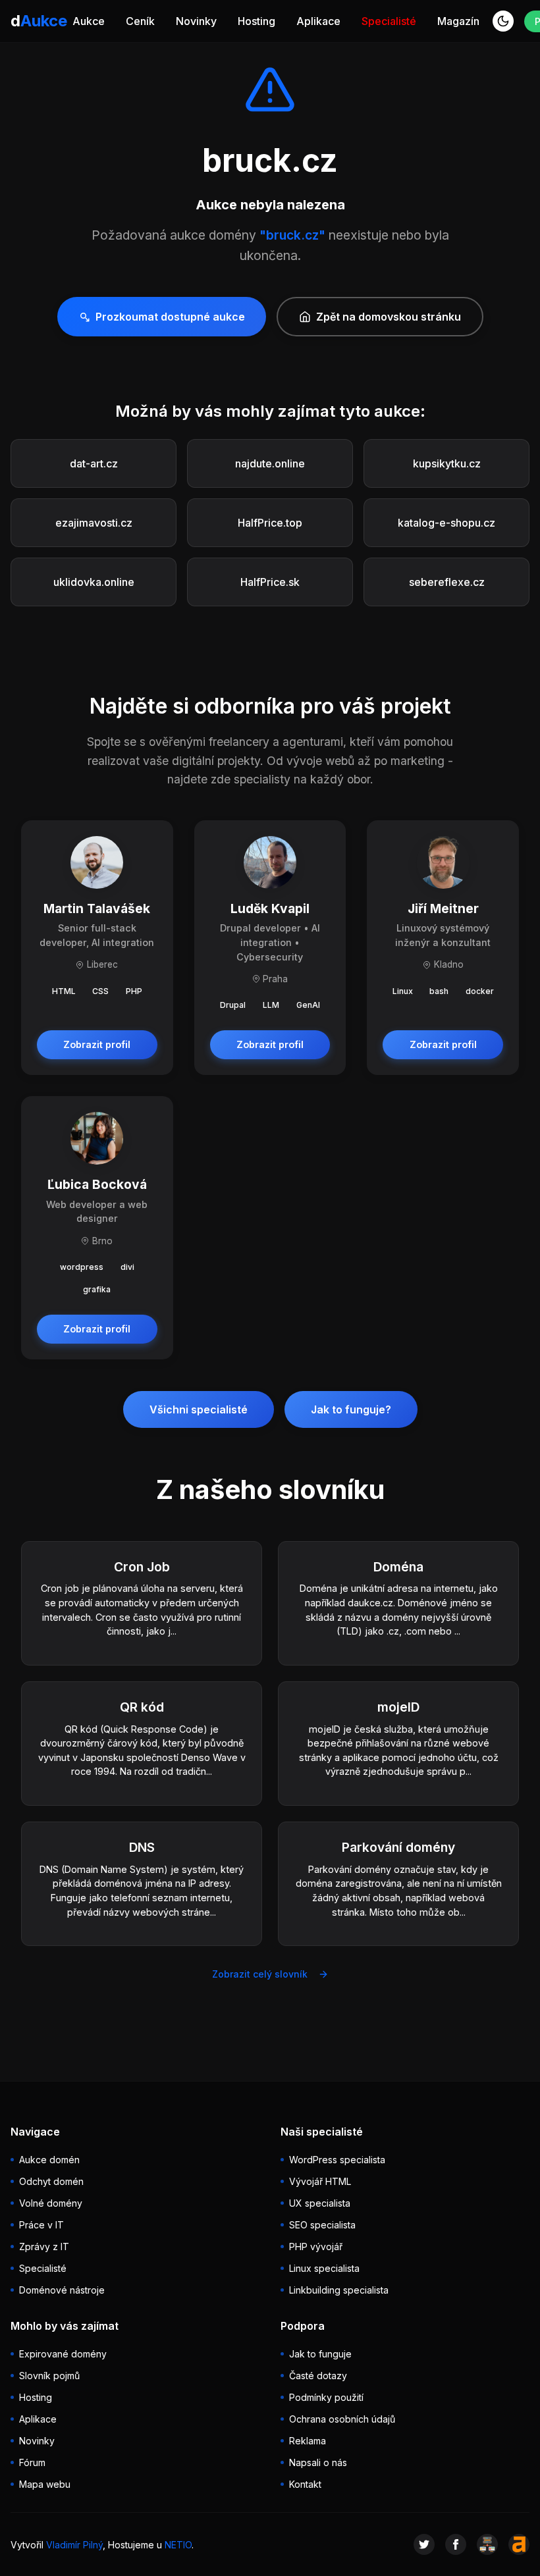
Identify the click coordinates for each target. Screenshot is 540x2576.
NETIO (178, 2545)
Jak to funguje (320, 2354)
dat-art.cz (94, 463)
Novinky (196, 21)
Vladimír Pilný (74, 2545)
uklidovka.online (94, 582)
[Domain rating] (519, 2544)
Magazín (458, 21)
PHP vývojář (316, 2247)
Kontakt (305, 2484)
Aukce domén (49, 2160)
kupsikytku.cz (447, 463)
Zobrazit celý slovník (260, 1974)
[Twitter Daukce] (424, 2544)
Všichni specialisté (199, 1409)
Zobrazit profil (97, 1044)
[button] (503, 21)
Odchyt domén (51, 2181)
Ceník (140, 21)
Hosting (256, 21)
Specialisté (389, 21)
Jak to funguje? (351, 1409)
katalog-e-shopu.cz (446, 523)
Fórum (32, 2462)
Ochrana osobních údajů (342, 2419)
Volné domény (51, 2203)
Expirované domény (63, 2354)
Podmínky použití (326, 2397)
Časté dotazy (318, 2376)
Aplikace (318, 21)
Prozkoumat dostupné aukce (170, 317)
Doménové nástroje (62, 2290)
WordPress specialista (337, 2160)
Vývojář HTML (320, 2181)
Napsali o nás (318, 2462)
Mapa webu (45, 2484)
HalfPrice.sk (270, 582)
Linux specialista (324, 2268)
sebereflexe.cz (447, 582)
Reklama (308, 2441)
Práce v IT (41, 2225)
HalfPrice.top (270, 523)
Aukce (89, 21)
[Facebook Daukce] (456, 2544)
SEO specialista (322, 2225)
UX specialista (320, 2203)
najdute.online (270, 463)
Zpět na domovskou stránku (389, 317)
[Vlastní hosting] (487, 2544)
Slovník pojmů (49, 2376)
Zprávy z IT (44, 2247)
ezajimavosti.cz (94, 523)
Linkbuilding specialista (339, 2290)
